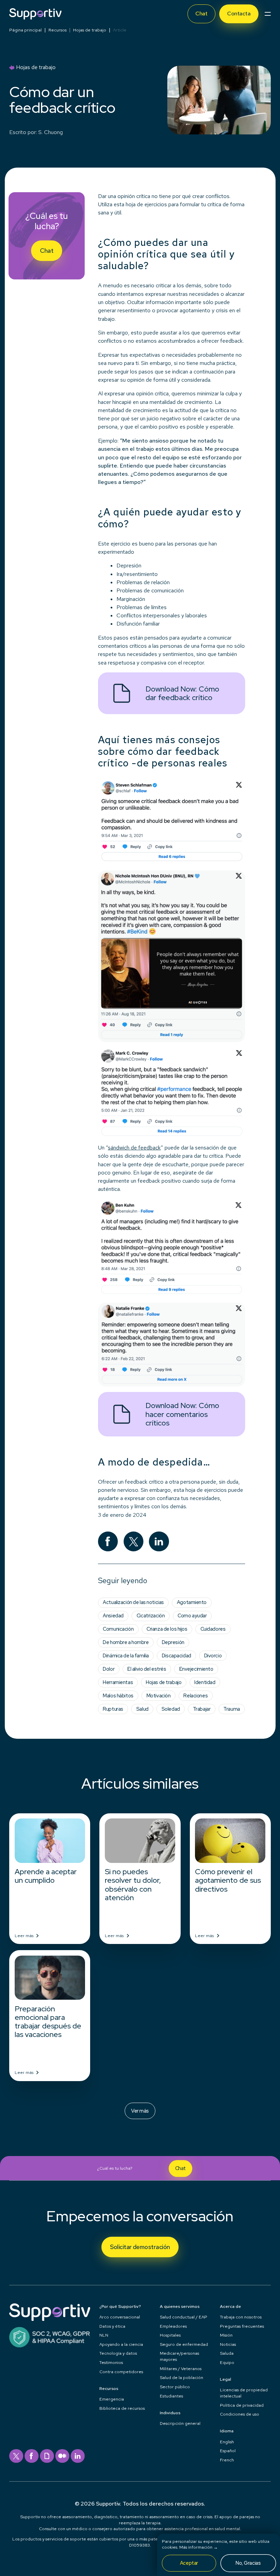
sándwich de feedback (134, 1148)
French (227, 2460)
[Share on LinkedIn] (159, 1542)
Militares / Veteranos (181, 2369)
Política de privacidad (242, 2405)
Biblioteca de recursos (122, 2408)
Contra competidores (121, 2372)
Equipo (227, 2362)
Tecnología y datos (118, 2353)
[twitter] (16, 2456)
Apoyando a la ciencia (121, 2344)
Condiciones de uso (240, 2414)
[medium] (62, 2456)
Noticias (228, 2344)
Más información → (199, 2547)
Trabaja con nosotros (241, 2317)
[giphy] (47, 2456)
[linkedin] (78, 2456)
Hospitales (170, 2335)
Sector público (175, 2387)
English (227, 2442)
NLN (104, 2335)
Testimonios (111, 2362)
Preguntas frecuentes (242, 2326)
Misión (226, 2335)
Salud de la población (181, 2377)
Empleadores (173, 2326)
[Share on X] (134, 1542)
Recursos (58, 30)
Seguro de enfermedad (184, 2344)
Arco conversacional (120, 2317)
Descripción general (180, 2423)
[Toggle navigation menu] (268, 14)
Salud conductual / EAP (184, 2317)
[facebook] (32, 2456)
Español (228, 2451)
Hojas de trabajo (90, 30)
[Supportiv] (35, 14)
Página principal (25, 30)
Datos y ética (112, 2326)
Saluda (227, 2353)
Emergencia (112, 2399)
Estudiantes (171, 2396)
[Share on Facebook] (108, 1542)
